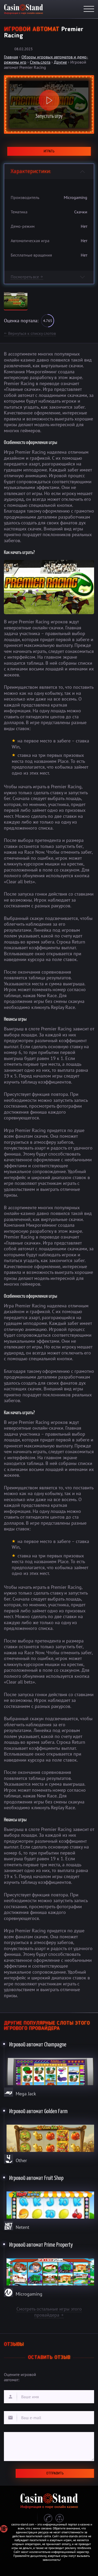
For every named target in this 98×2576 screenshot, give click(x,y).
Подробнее (49, 2068)
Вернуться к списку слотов (30, 333)
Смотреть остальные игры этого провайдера (49, 2312)
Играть (49, 151)
